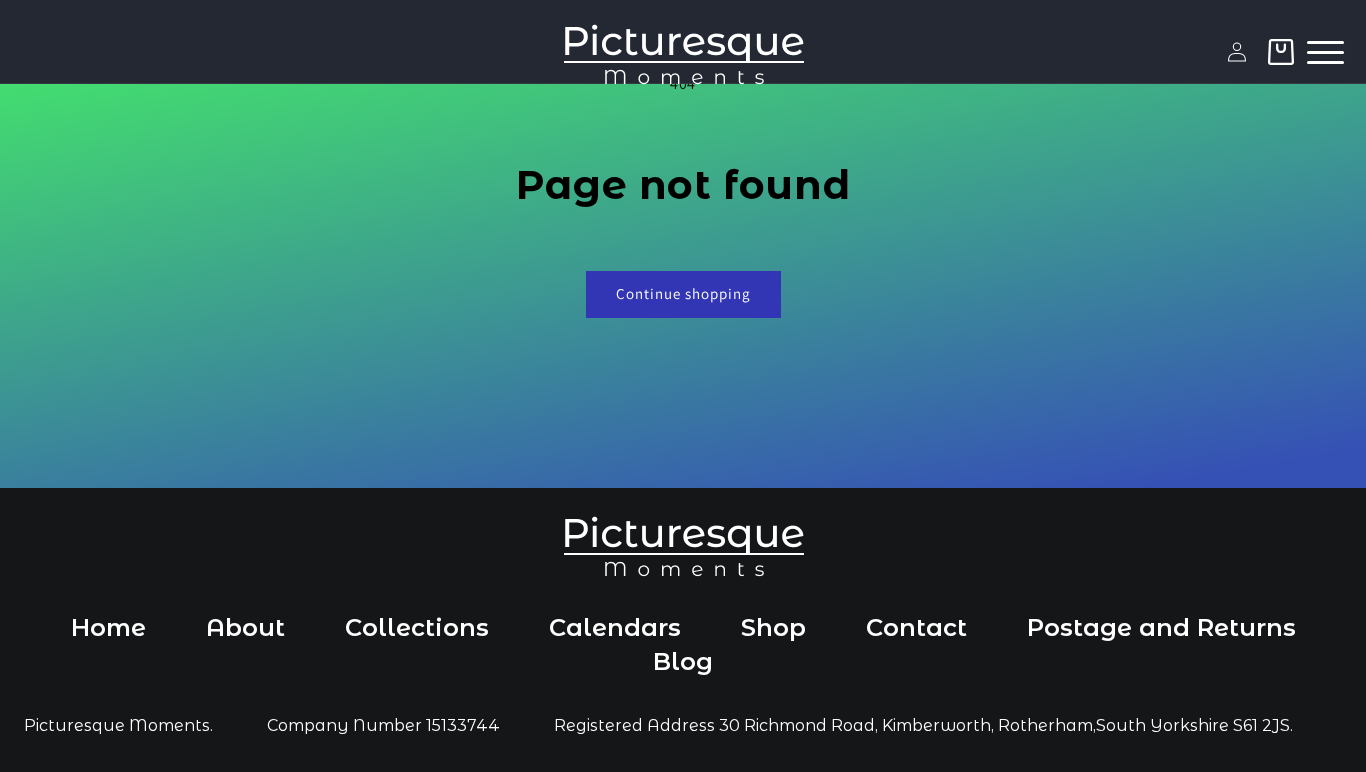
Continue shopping (683, 293)
